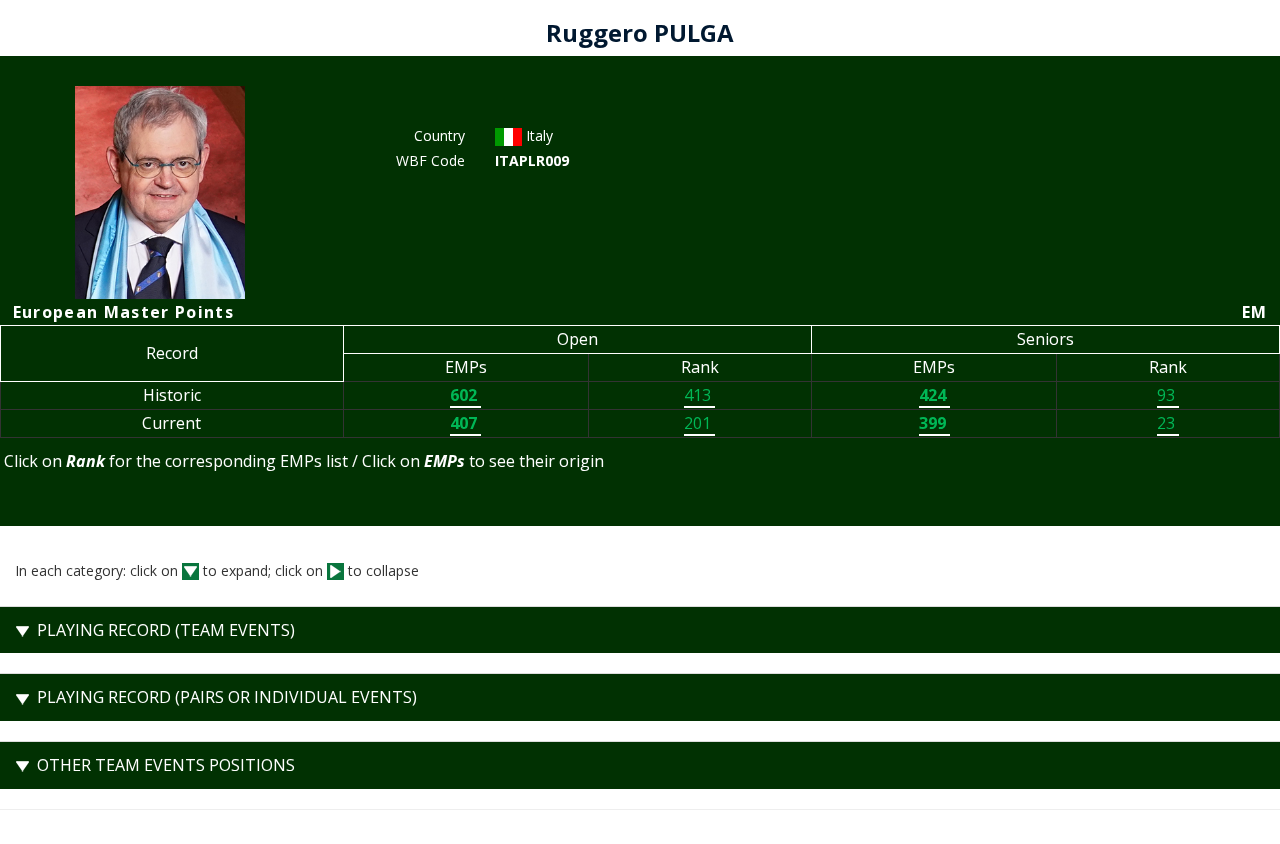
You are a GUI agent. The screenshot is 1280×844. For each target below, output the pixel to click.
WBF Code (430, 160)
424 (934, 395)
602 (465, 395)
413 (699, 395)
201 (699, 423)
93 (1168, 395)
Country (439, 135)
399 (934, 423)
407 (465, 423)
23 (1168, 423)
